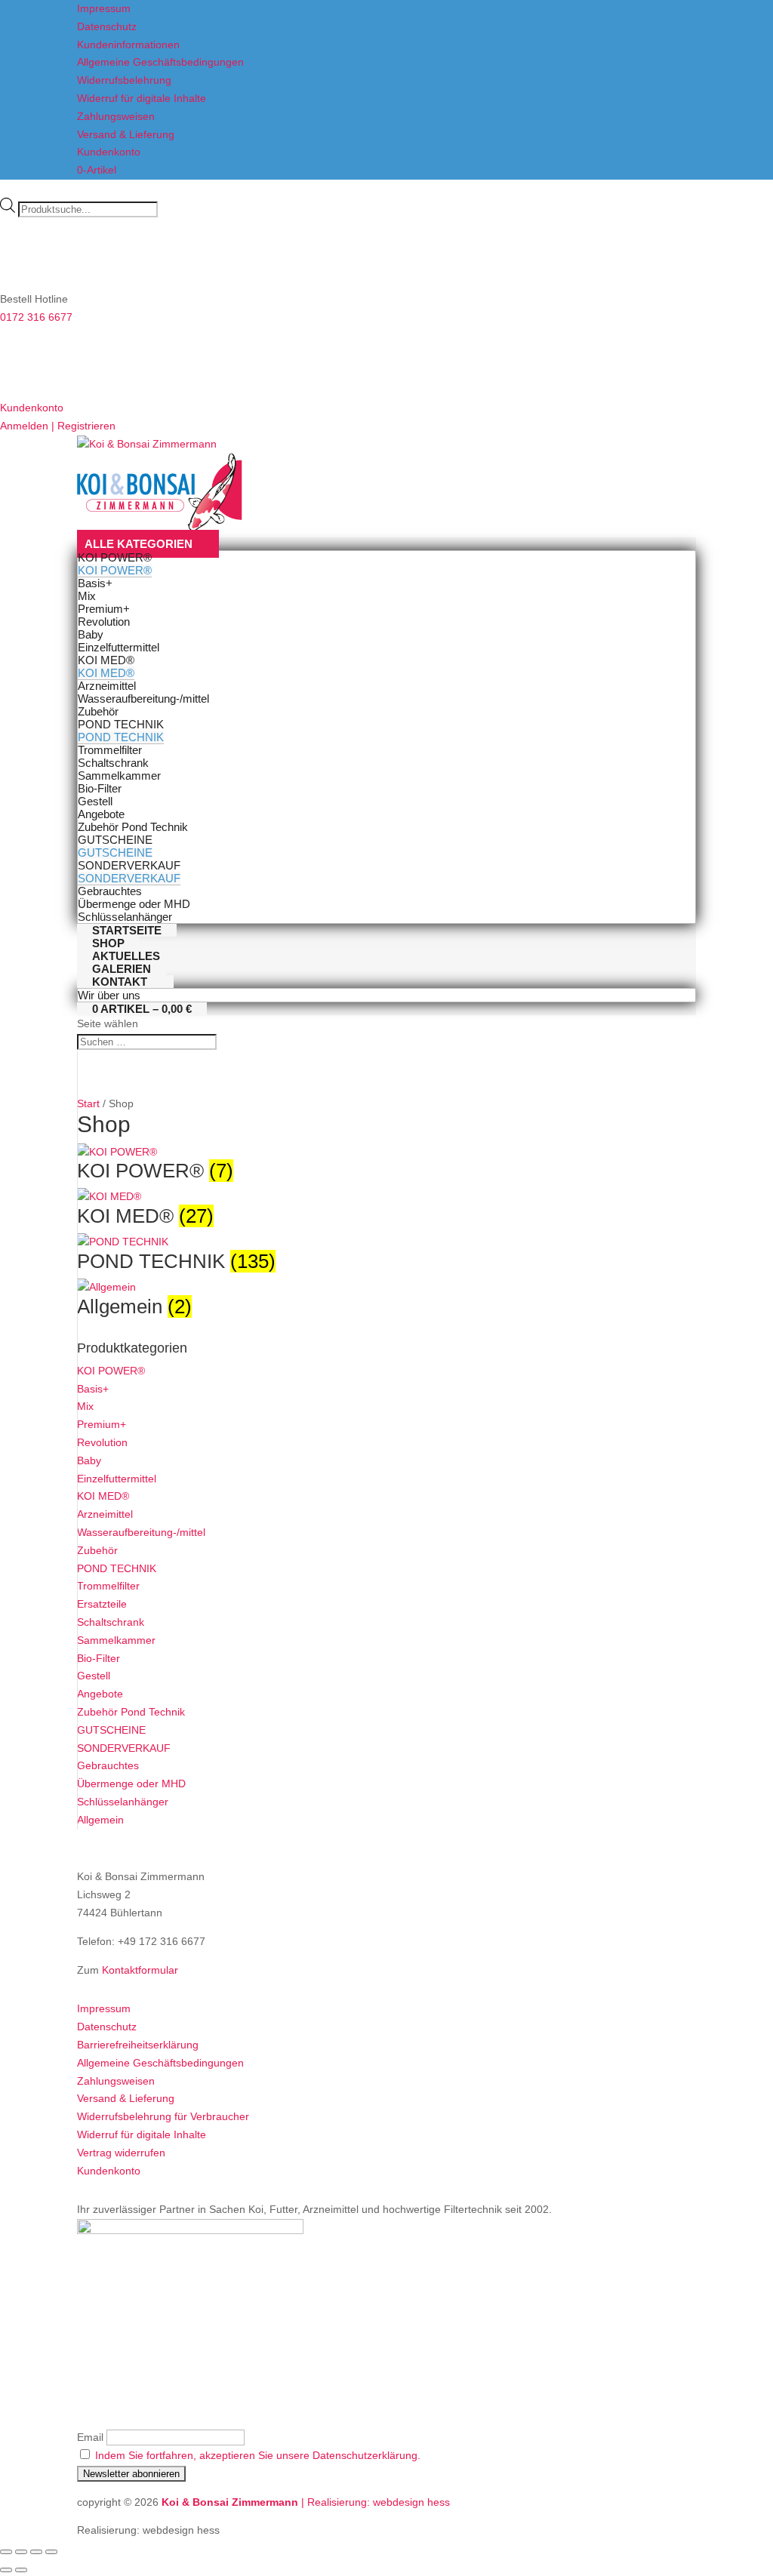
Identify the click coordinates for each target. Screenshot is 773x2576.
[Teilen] (36, 2552)
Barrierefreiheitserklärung (138, 2045)
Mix (85, 1406)
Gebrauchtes (108, 1765)
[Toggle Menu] (160, 527)
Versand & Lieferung (126, 134)
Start (88, 1103)
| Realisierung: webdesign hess (376, 2502)
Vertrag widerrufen (121, 2153)
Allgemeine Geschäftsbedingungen (160, 62)
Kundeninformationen (128, 45)
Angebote (100, 1694)
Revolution (102, 1442)
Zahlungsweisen (116, 116)
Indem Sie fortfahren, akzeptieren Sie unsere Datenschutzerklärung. (258, 2455)
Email (90, 2437)
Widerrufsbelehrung (124, 80)
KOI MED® (103, 1496)
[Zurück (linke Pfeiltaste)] (6, 2570)
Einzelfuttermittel (117, 1479)
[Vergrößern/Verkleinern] (6, 2552)
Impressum (104, 8)
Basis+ (93, 1389)
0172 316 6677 (36, 317)
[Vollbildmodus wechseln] (21, 2552)
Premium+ (102, 1424)
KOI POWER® (111, 1371)
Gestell (94, 1676)
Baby (89, 1460)
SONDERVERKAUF (124, 1748)
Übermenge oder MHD (131, 1784)
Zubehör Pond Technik (131, 1712)
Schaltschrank (111, 1622)
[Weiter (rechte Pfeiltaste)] (21, 2570)
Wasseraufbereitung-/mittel (141, 1532)
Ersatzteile (102, 1604)
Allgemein (100, 1820)
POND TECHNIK (117, 1568)
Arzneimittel (105, 1514)
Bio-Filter (99, 1658)
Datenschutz (107, 26)
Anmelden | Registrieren (58, 426)
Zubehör (97, 1550)
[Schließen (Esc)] (51, 2552)
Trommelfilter (108, 1586)
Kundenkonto (109, 152)
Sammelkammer (116, 1640)
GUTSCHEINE (111, 1730)
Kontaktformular (140, 1970)
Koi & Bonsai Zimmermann (231, 2502)
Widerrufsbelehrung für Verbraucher (163, 2116)
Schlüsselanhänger (123, 1802)
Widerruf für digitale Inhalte (142, 98)
